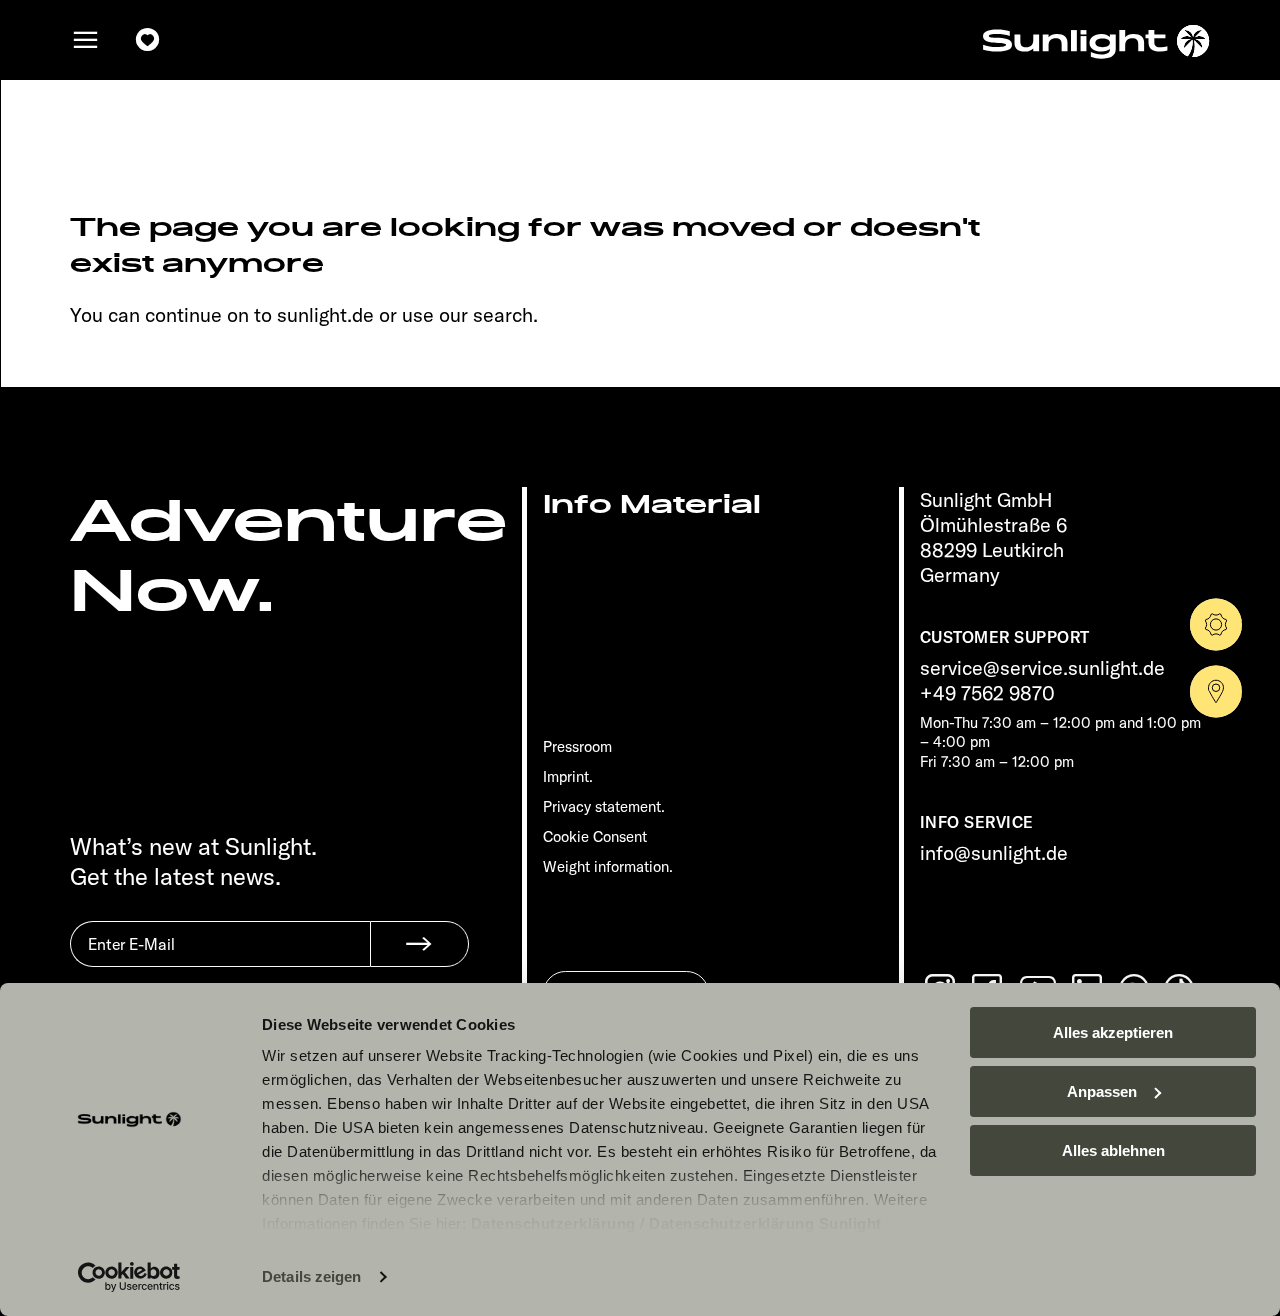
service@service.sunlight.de (1042, 667)
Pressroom (577, 746)
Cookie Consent (595, 836)
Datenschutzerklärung (553, 1223)
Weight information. (608, 866)
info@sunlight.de (994, 852)
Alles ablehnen (1113, 1150)
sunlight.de (325, 314)
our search (486, 314)
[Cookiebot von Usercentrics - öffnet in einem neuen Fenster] (129, 1277)
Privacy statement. (604, 806)
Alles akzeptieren (1113, 1032)
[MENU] (86, 40)
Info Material (652, 504)
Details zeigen (311, 1276)
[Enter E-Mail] (220, 959)
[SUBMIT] (419, 944)
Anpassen (1102, 1091)
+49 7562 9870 (987, 692)
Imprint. (568, 776)
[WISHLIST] (148, 40)
